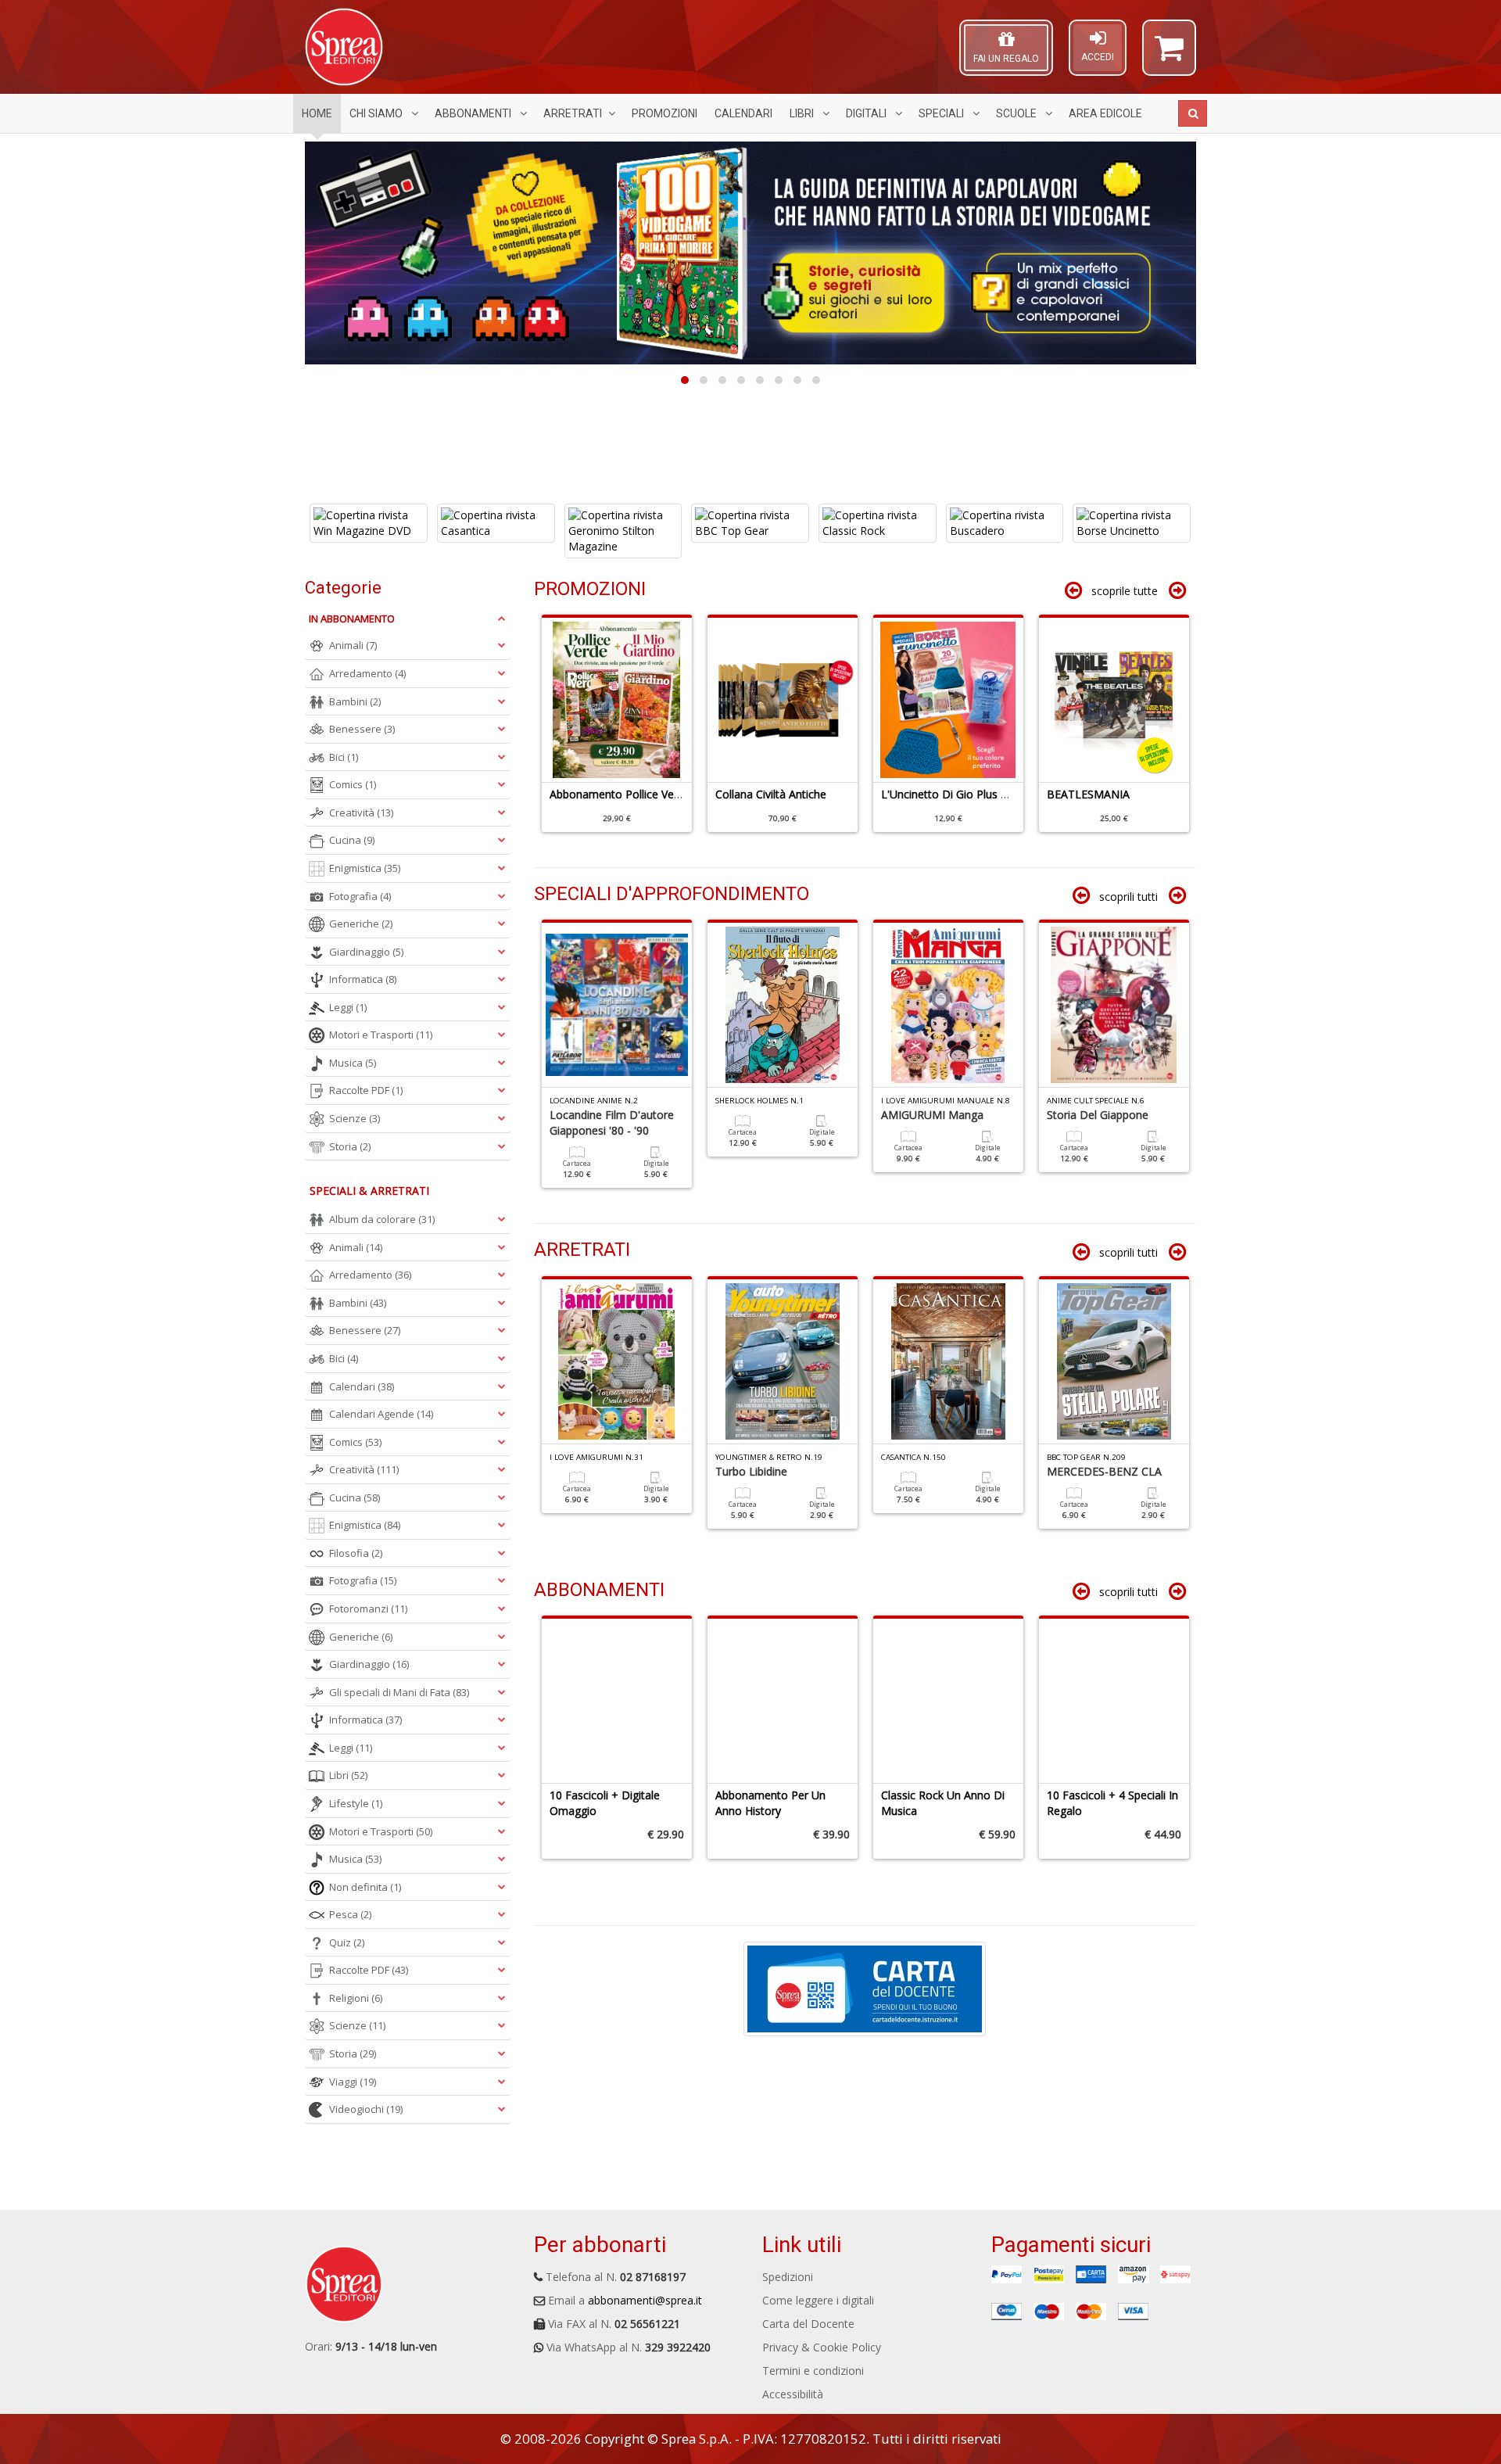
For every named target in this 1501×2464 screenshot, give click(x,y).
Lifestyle (356, 1803)
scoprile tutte (1125, 591)
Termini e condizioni (813, 2371)
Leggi (348, 1007)
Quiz (347, 1942)
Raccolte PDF (366, 1090)
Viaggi (353, 2082)
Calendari (743, 113)
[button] (1169, 55)
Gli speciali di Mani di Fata (399, 1692)
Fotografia (360, 896)
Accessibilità (793, 2394)
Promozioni (665, 113)
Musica (353, 1063)
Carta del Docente (808, 2324)
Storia (350, 1146)
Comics (353, 784)
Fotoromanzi (368, 1609)
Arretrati (573, 113)
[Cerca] (1193, 113)
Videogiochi (366, 2109)
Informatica (363, 979)
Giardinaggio (366, 952)
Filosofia (356, 1553)
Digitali (867, 113)
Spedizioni (788, 2277)
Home (317, 113)
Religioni (356, 1998)
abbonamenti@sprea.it (645, 2300)
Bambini (355, 701)
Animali (353, 645)
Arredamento (367, 673)
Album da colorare (382, 1219)
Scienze (355, 1118)
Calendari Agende (381, 1414)
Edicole (1105, 113)
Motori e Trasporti (381, 1035)
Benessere (362, 729)
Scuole (1017, 113)
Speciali (942, 113)
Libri (803, 113)
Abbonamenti (474, 113)
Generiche (361, 924)
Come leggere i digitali (818, 2300)
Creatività (361, 812)
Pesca (350, 1914)
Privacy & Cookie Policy (822, 2347)
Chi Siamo (377, 113)
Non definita (365, 1887)
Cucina (352, 840)
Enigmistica (365, 868)
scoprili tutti (1128, 897)
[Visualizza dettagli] (369, 531)
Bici (344, 757)
